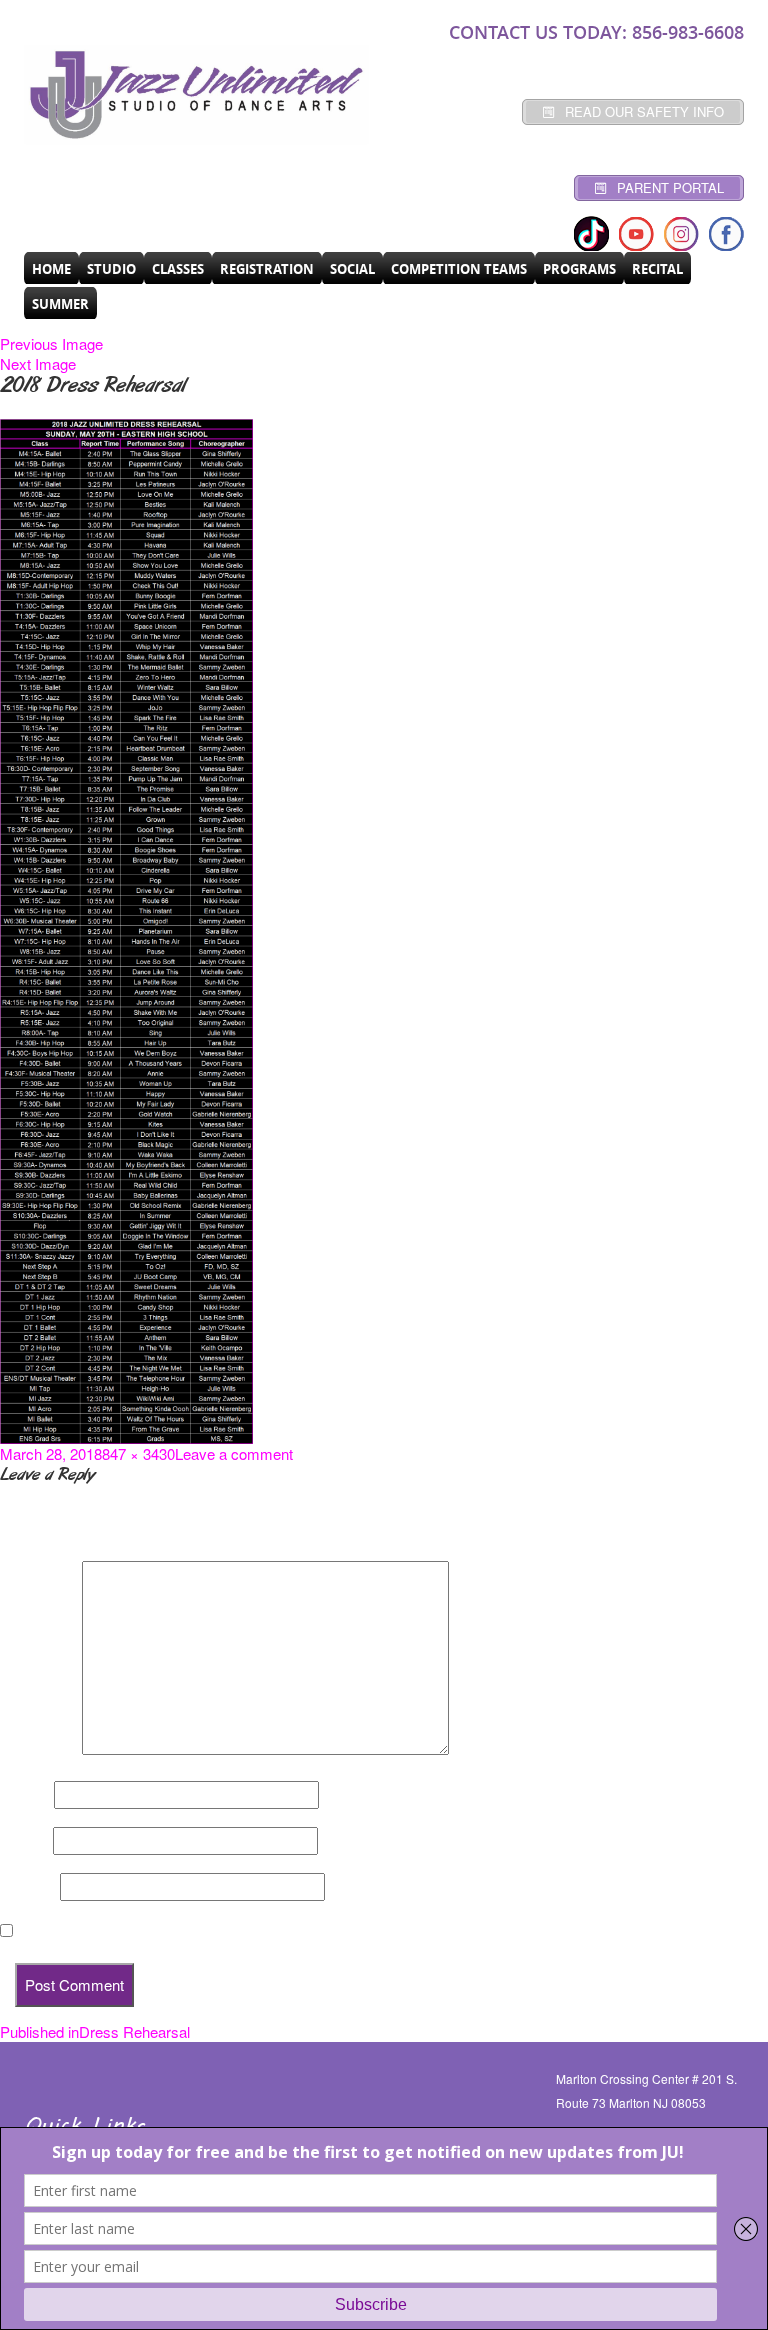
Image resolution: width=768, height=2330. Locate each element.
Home (51, 269)
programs (579, 269)
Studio (111, 269)
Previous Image (51, 343)
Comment (39, 1749)
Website (28, 1887)
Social (352, 269)
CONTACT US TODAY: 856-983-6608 (596, 32)
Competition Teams (459, 269)
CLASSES (178, 269)
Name (25, 1795)
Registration (267, 269)
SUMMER (60, 304)
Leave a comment (234, 1453)
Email (24, 1841)
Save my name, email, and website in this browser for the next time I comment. (290, 1931)
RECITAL (657, 269)
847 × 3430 (138, 1453)
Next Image (38, 363)
